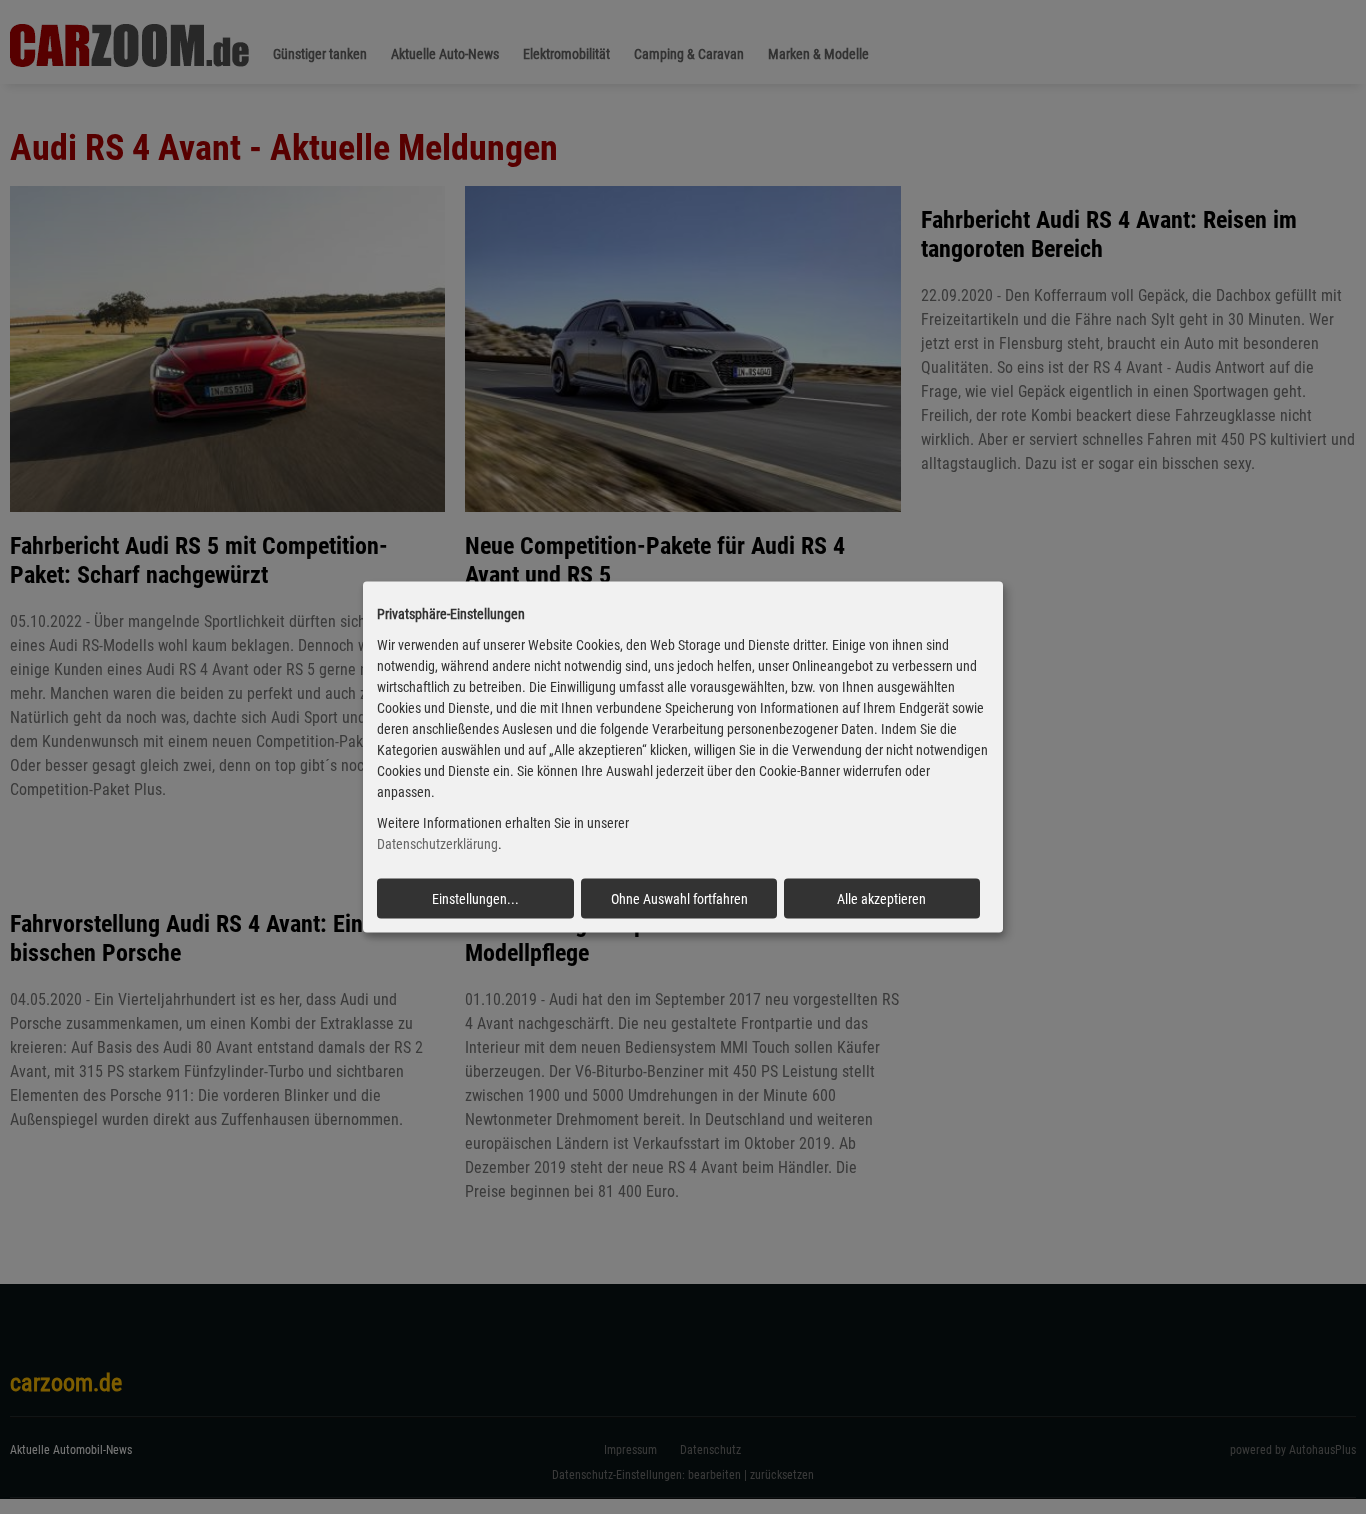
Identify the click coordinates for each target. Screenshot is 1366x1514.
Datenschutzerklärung (437, 844)
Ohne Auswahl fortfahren (679, 898)
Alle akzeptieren (881, 898)
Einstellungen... (475, 898)
